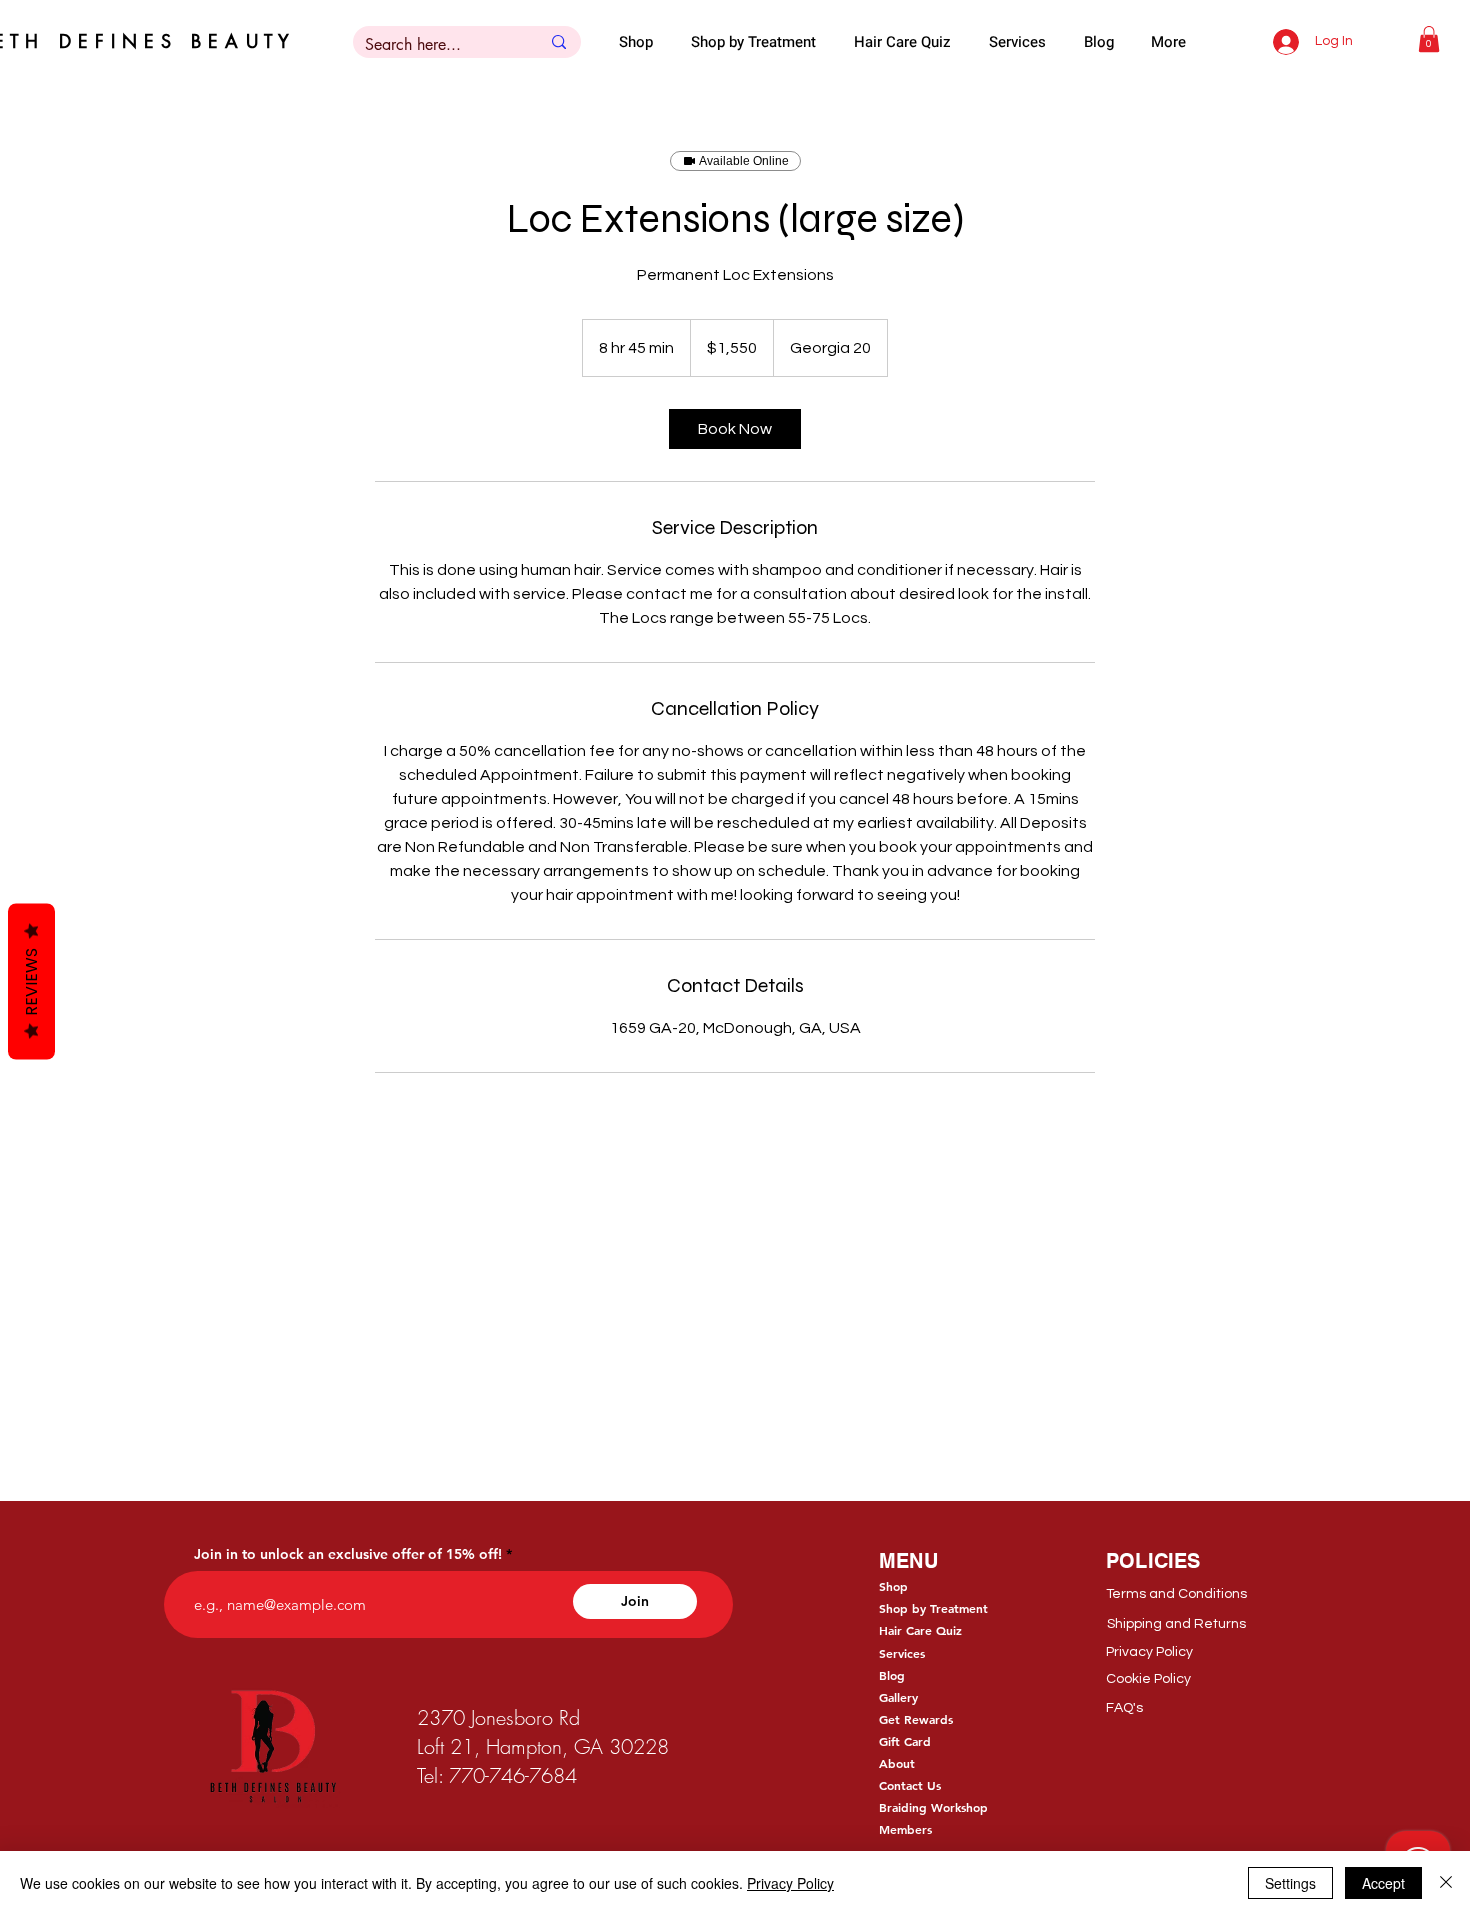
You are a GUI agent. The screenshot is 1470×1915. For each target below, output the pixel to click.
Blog (892, 1675)
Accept (1383, 1883)
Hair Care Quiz (920, 1630)
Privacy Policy (790, 1883)
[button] (1429, 39)
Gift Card (905, 1741)
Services (902, 1653)
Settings (1290, 1883)
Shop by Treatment (933, 1608)
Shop (893, 1586)
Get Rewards (916, 1719)
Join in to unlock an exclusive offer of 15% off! (348, 1554)
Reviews (31, 981)
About (897, 1763)
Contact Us (910, 1785)
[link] (735, 429)
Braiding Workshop (933, 1807)
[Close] (1446, 1883)
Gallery (898, 1697)
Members (905, 1829)
